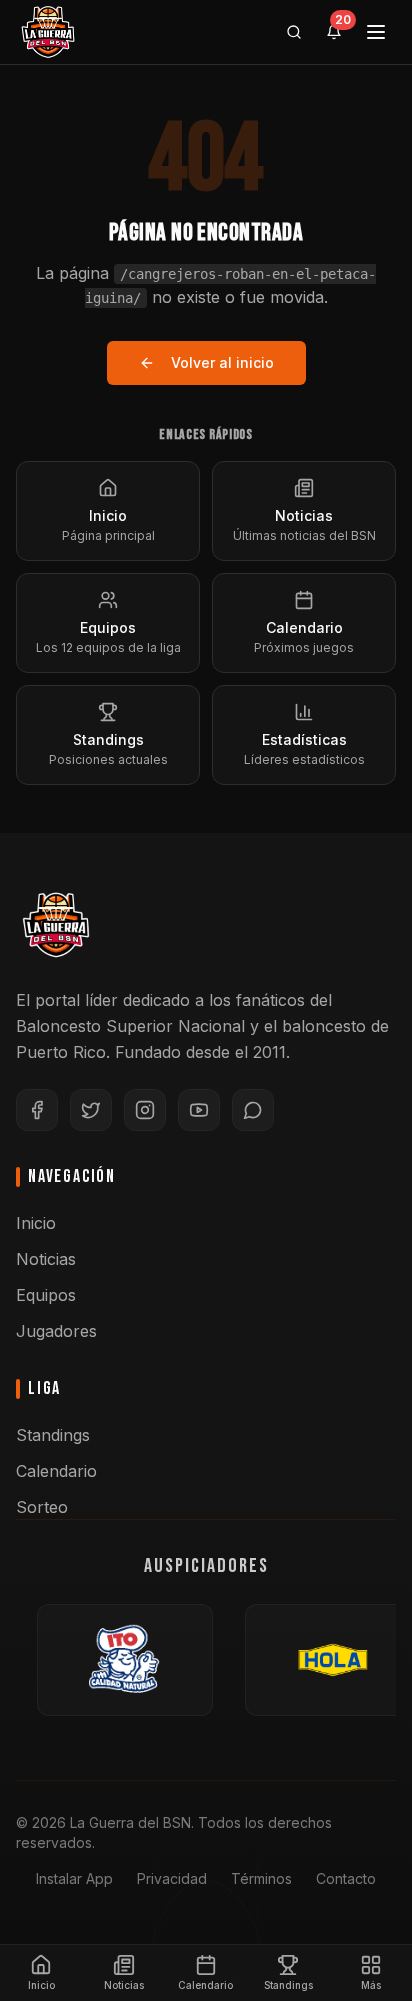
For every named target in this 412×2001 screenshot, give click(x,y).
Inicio (36, 1223)
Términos (261, 1878)
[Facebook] (37, 1110)
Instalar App (74, 1878)
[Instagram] (145, 1110)
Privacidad (172, 1878)
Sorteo (42, 1507)
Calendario (56, 1471)
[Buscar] (294, 32)
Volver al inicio (222, 362)
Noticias (46, 1259)
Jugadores (56, 1331)
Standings (53, 1435)
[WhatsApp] (253, 1110)
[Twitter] (91, 1110)
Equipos (46, 1295)
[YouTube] (199, 1110)
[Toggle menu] (376, 32)
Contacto (346, 1878)
